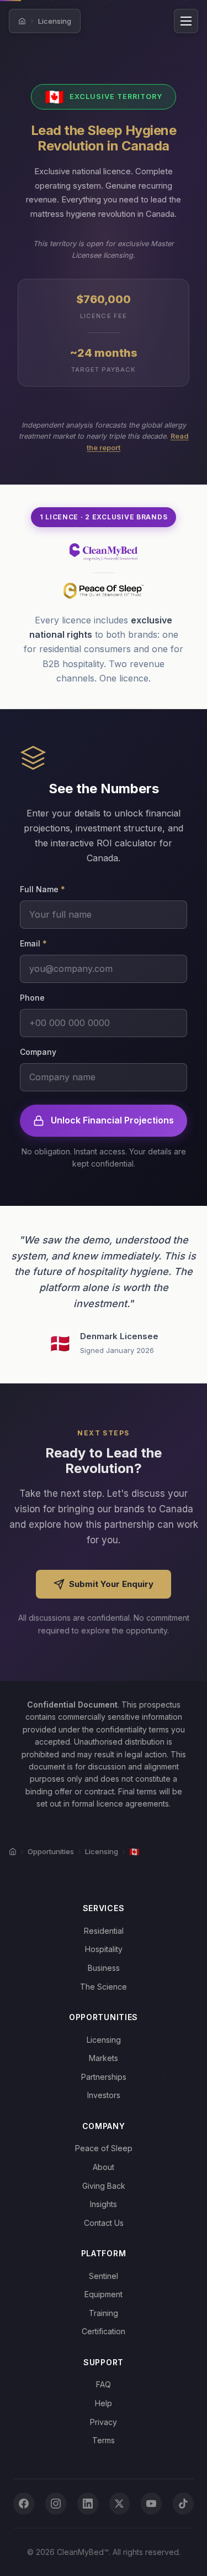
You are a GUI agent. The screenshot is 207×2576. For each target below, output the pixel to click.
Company (38, 1052)
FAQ (104, 2384)
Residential (104, 1931)
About (104, 2167)
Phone (32, 998)
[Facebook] (24, 2504)
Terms (104, 2440)
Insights (104, 2204)
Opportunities (51, 1851)
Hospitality (104, 1949)
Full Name (43, 889)
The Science (104, 1987)
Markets (104, 2058)
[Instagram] (56, 2504)
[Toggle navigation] (186, 21)
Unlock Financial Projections (112, 1120)
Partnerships (104, 2077)
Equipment (104, 2294)
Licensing (55, 21)
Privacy (104, 2422)
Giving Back (104, 2186)
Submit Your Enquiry (111, 1584)
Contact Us (104, 2223)
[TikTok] (183, 2504)
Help (104, 2403)
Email (33, 943)
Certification (104, 2331)
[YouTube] (151, 2504)
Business (104, 1968)
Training (104, 2313)
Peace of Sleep (104, 2148)
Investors (104, 2095)
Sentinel (104, 2276)
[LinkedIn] (88, 2504)
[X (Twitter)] (120, 2504)
